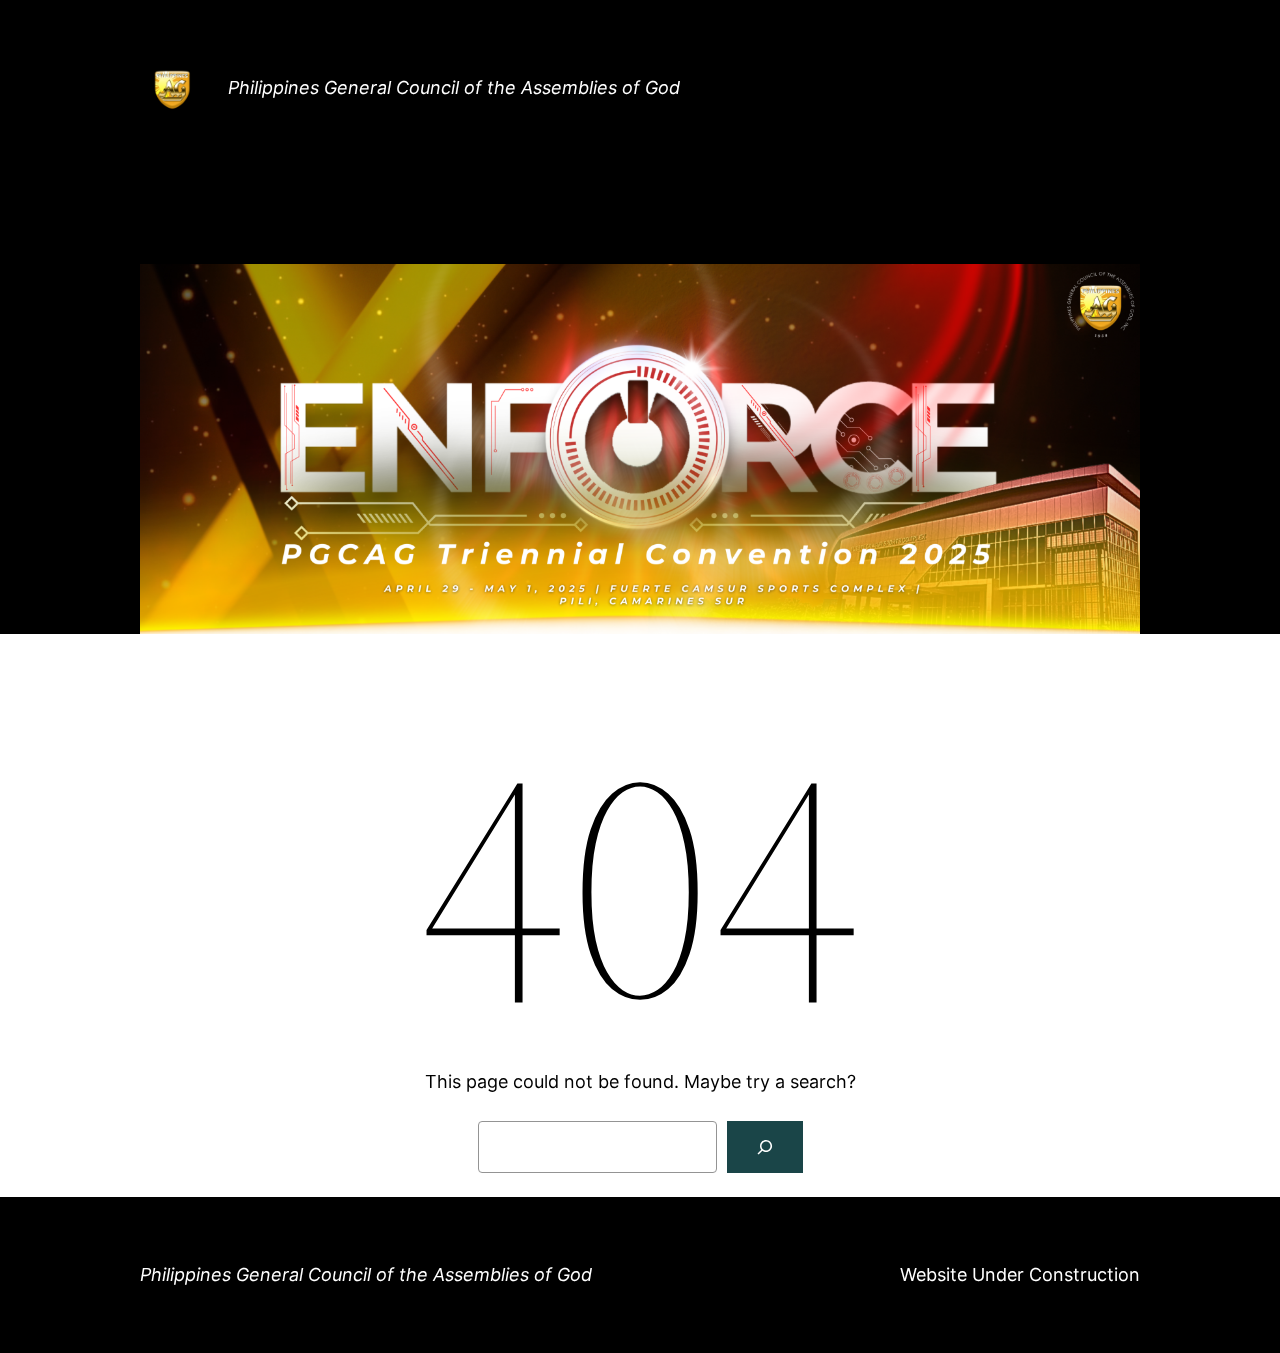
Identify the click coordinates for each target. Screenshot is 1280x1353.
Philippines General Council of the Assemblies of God (454, 87)
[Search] (765, 1147)
